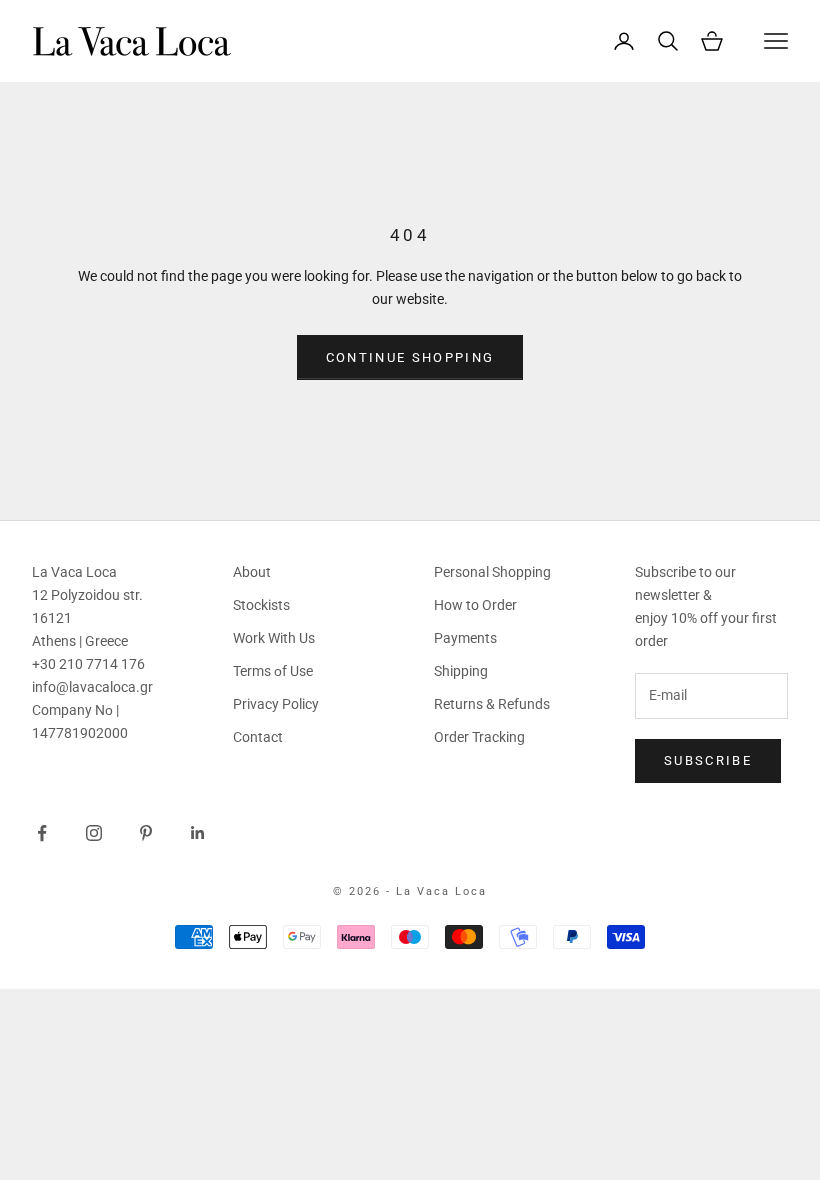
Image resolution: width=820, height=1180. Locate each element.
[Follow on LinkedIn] (198, 833)
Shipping (461, 671)
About (252, 572)
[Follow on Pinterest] (146, 833)
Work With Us (274, 638)
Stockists (261, 605)
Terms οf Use (273, 671)
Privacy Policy (276, 704)
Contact (258, 737)
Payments (465, 638)
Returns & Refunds (492, 704)
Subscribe (708, 760)
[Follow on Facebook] (42, 833)
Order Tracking (479, 737)
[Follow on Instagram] (94, 833)
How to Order (475, 605)
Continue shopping (410, 357)
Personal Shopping (492, 572)
